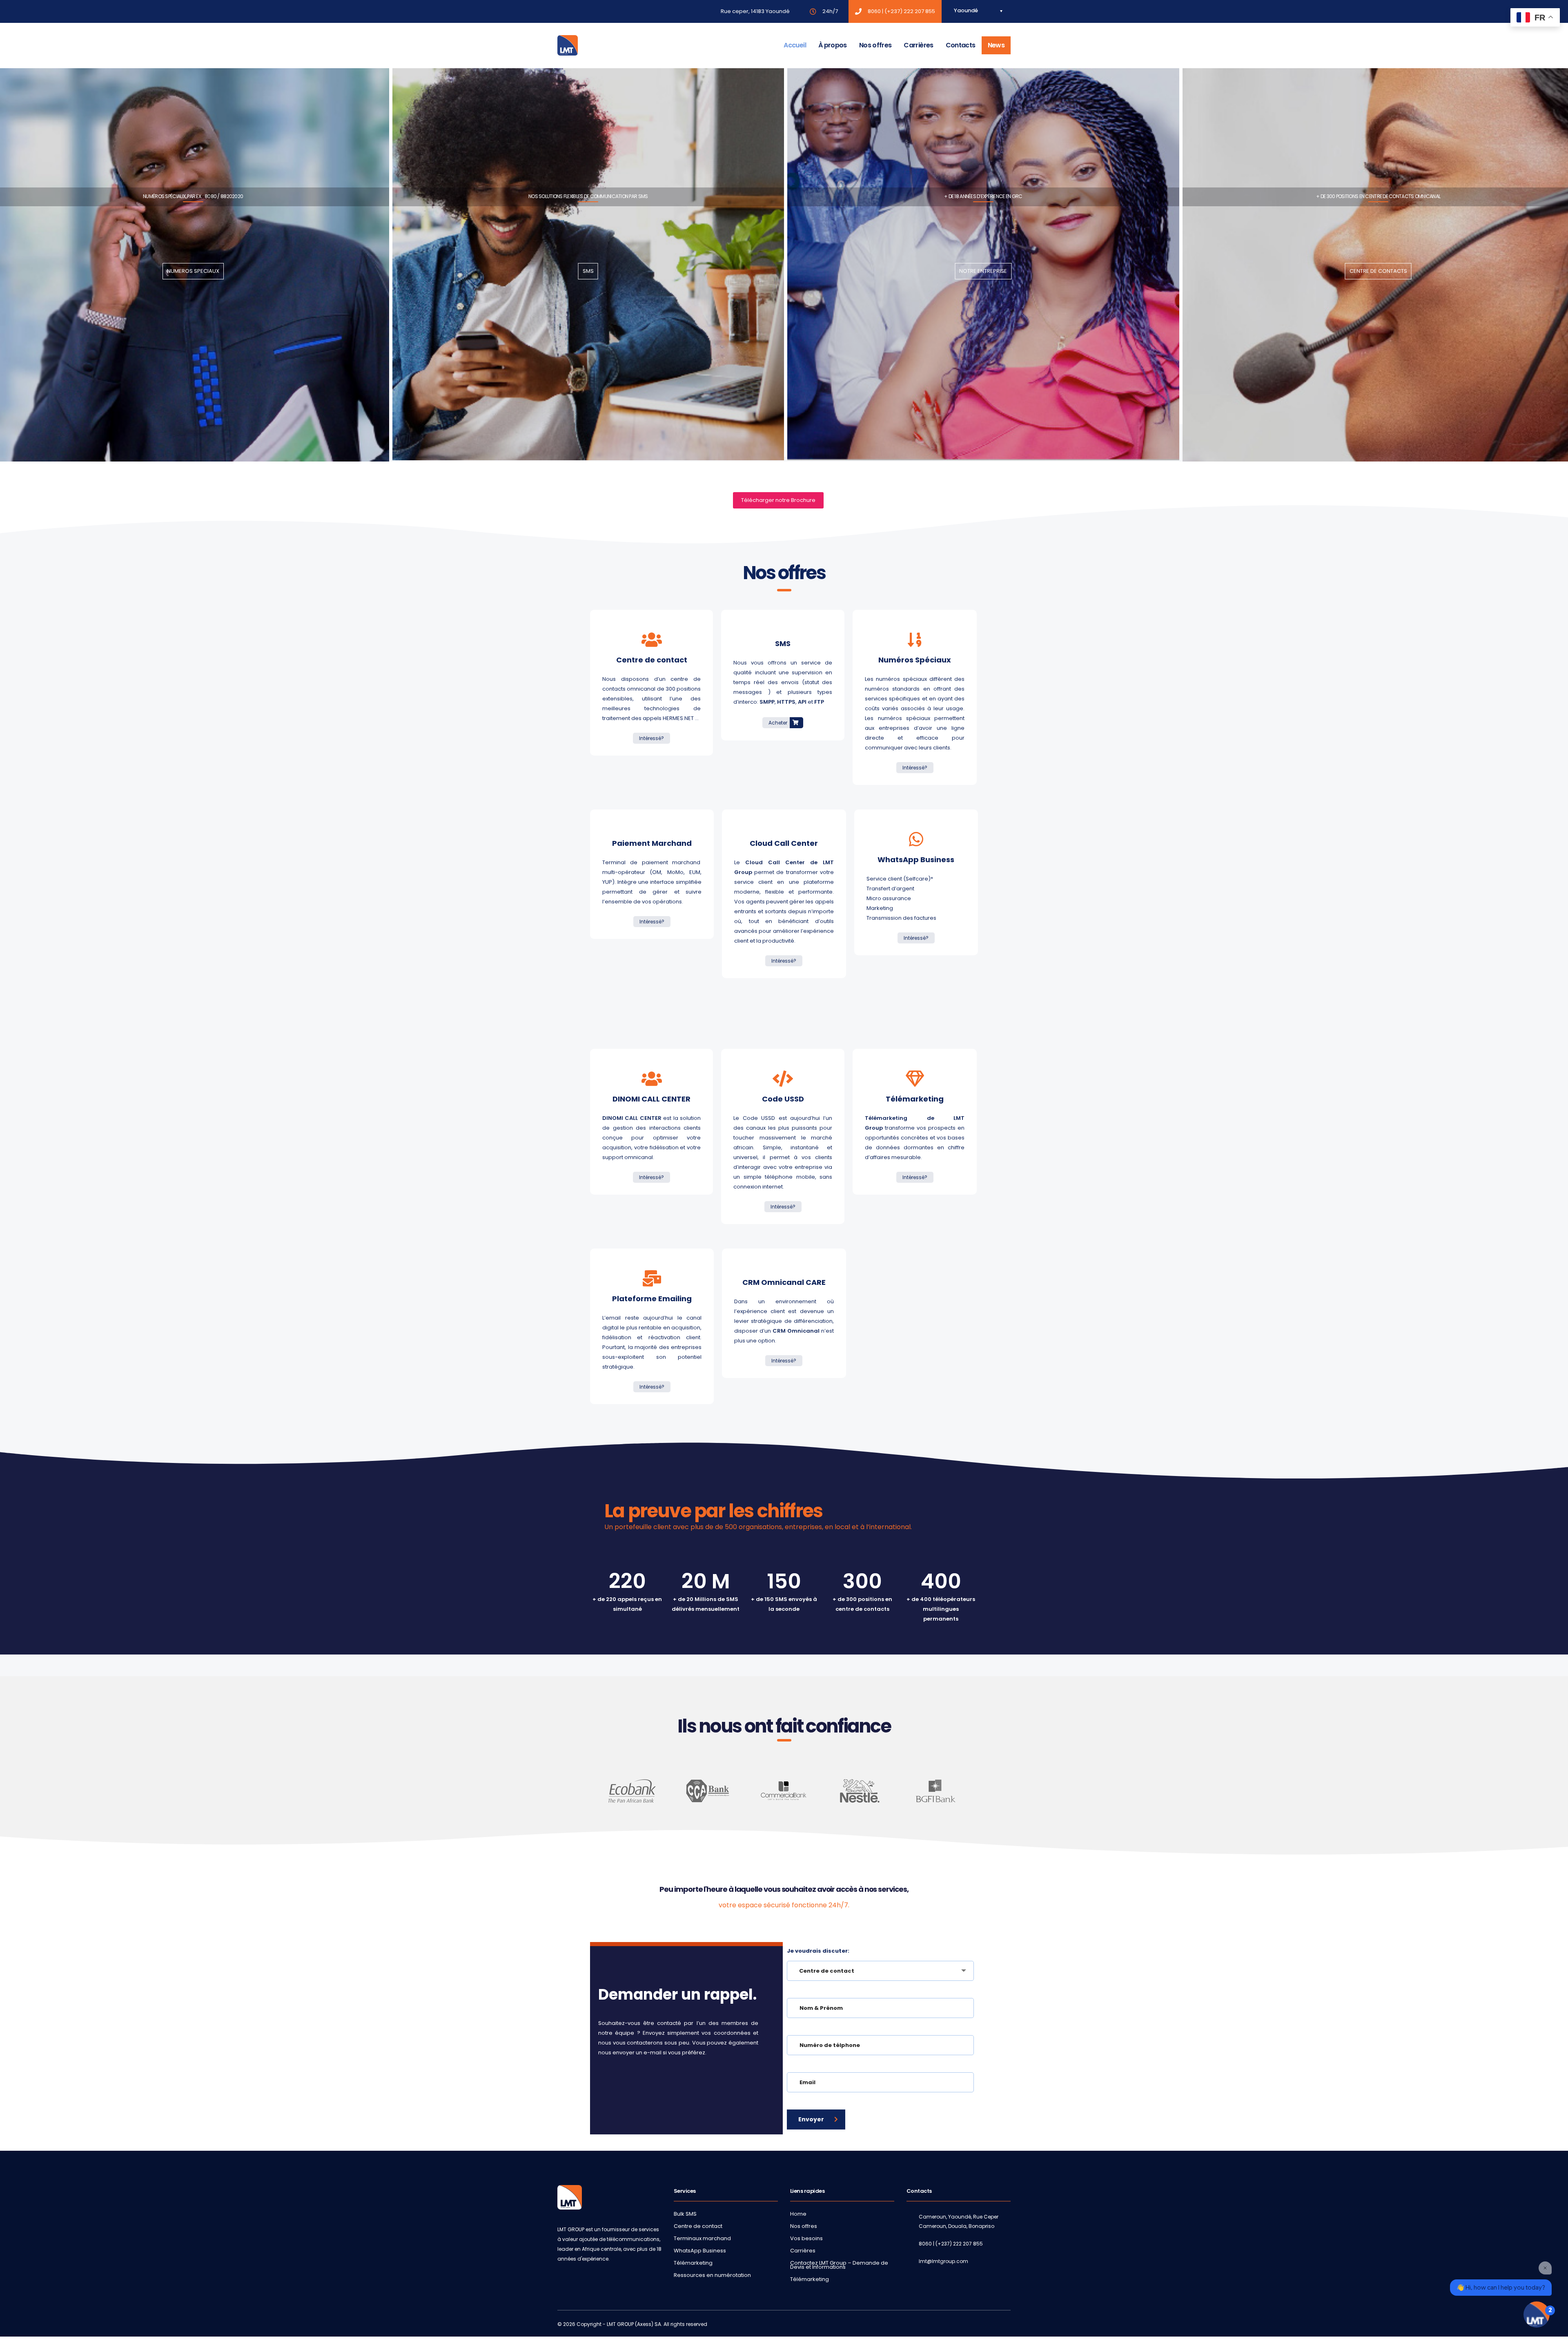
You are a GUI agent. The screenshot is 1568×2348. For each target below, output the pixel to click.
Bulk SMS (685, 2214)
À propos (833, 45)
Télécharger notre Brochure (778, 500)
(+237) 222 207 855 (910, 11)
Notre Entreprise (983, 271)
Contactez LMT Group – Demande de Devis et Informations (839, 2265)
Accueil (795, 45)
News (996, 45)
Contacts (961, 45)
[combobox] (880, 1971)
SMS (588, 271)
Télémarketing (693, 2263)
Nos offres (875, 45)
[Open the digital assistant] (1537, 2315)
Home (798, 2214)
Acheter (778, 723)
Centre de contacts (1378, 271)
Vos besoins (806, 2239)
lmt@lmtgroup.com (943, 2261)
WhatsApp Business (700, 2251)
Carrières (918, 45)
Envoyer (811, 2119)
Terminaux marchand (702, 2239)
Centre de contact (698, 2226)
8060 (874, 11)
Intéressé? (651, 738)
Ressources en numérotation (712, 2275)
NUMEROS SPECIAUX (193, 271)
